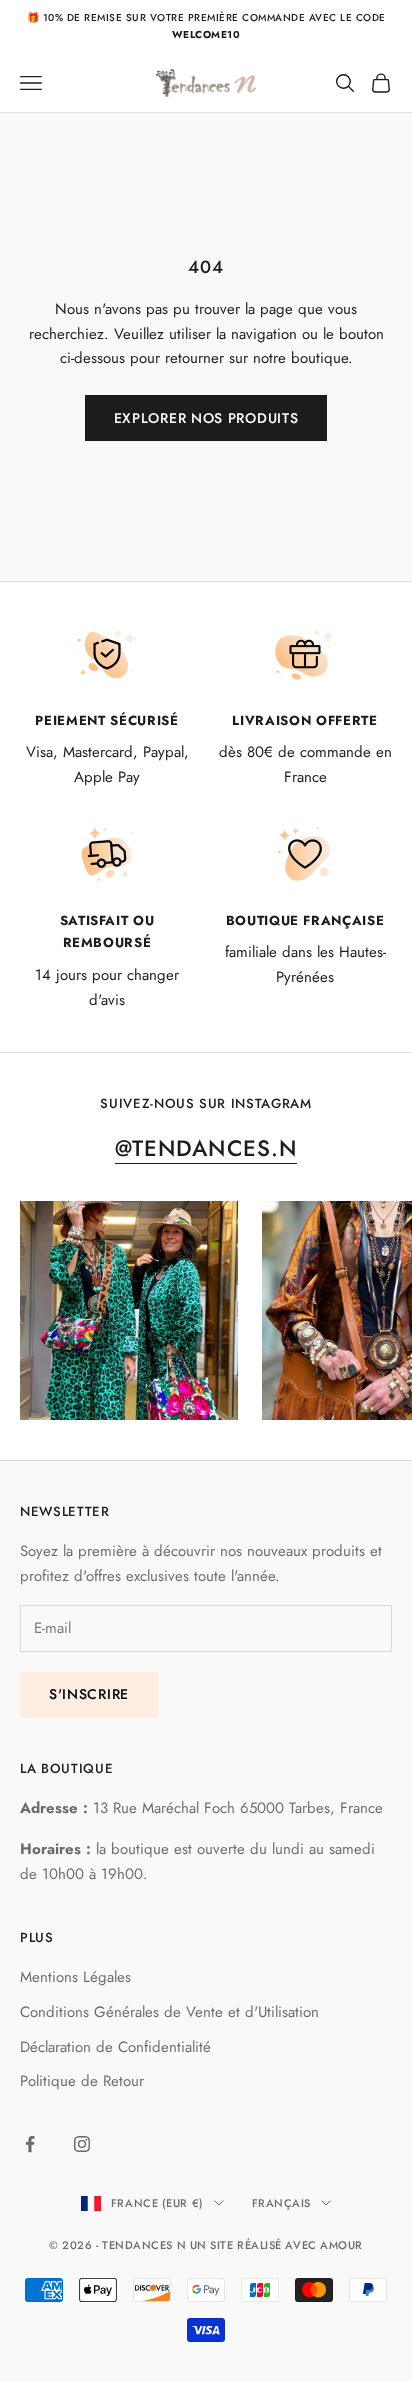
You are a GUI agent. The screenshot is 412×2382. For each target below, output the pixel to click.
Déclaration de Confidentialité (115, 2047)
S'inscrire (89, 1694)
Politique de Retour (82, 2081)
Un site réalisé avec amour (276, 2245)
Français (281, 2203)
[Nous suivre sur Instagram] (82, 2144)
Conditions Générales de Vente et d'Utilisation (169, 2012)
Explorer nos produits (206, 418)
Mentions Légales (75, 1977)
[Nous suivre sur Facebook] (30, 2144)
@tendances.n (206, 1148)
